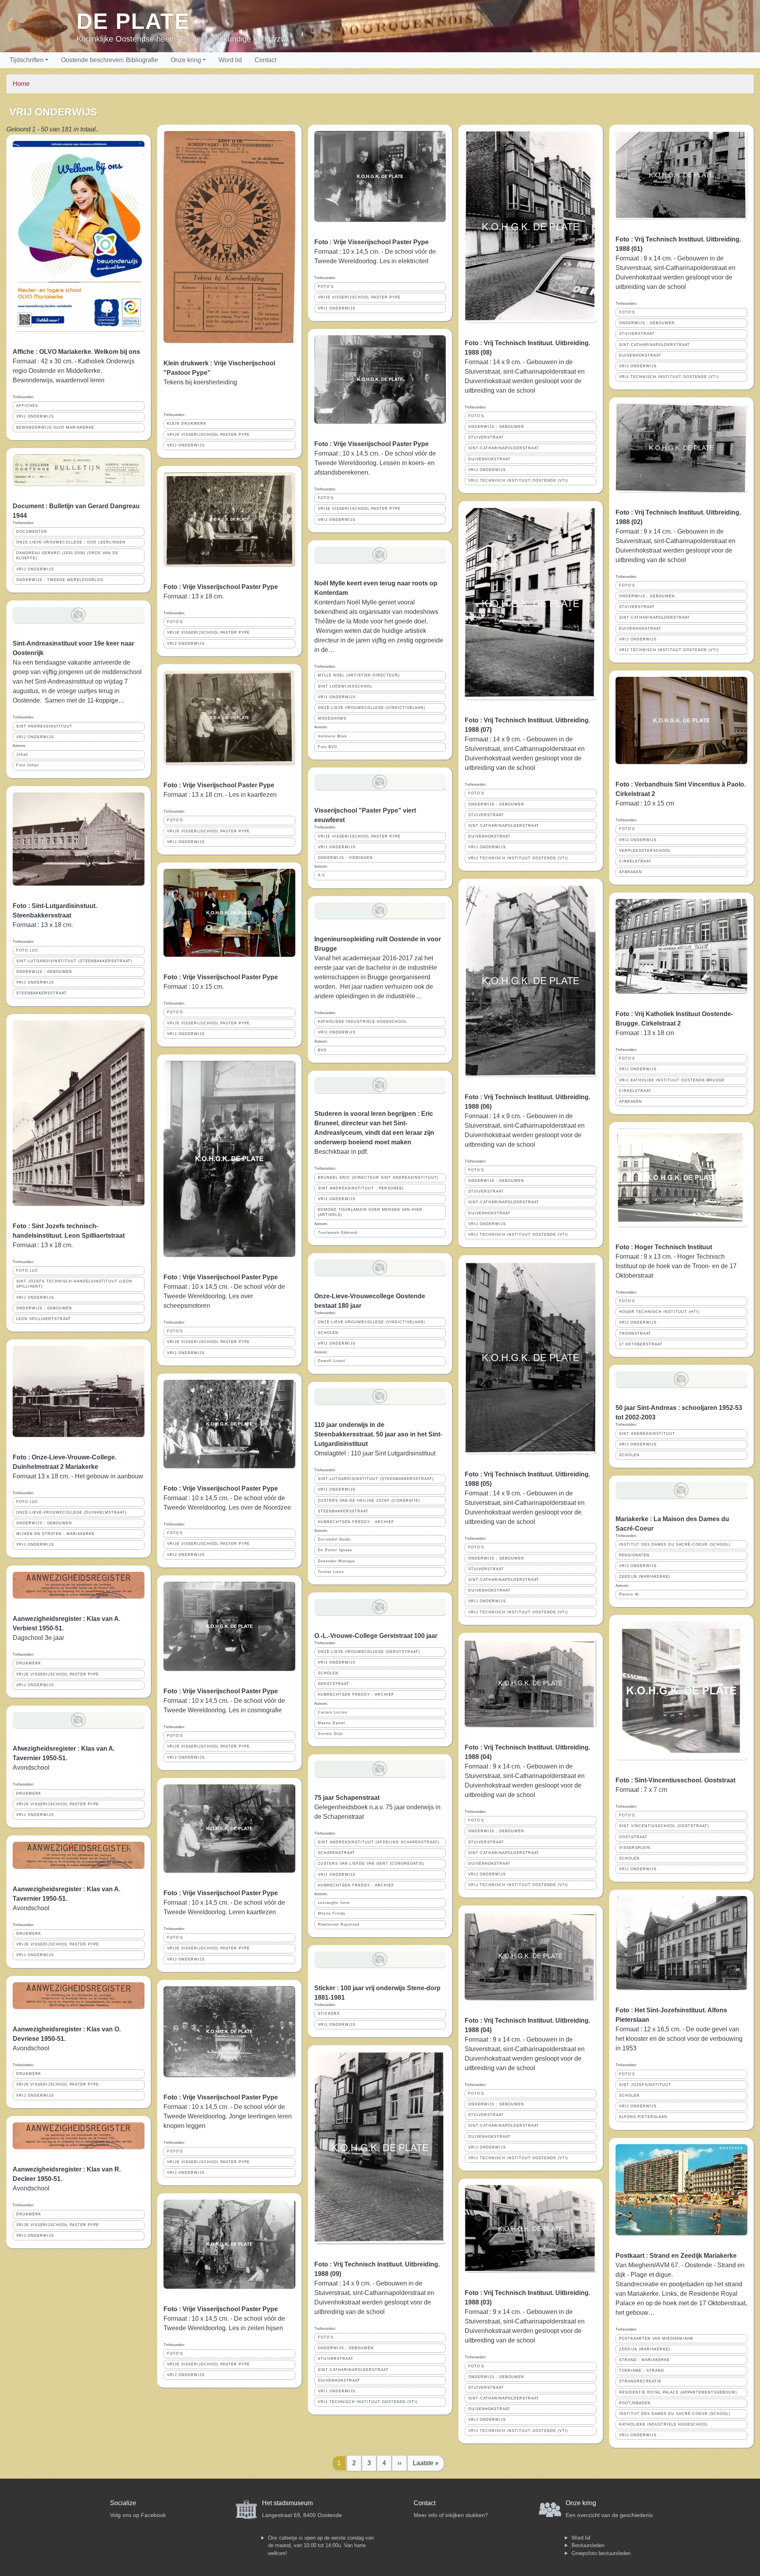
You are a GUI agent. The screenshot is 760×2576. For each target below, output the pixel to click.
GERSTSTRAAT (333, 1684)
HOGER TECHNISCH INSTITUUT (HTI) (659, 1312)
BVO (322, 1050)
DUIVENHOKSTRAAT (339, 2380)
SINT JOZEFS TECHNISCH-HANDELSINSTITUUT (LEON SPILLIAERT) (74, 1284)
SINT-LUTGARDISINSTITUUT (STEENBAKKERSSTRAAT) (74, 961)
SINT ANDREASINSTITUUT (44, 726)
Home (21, 84)
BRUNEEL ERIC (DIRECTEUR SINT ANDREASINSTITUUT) (378, 1178)
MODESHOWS (332, 718)
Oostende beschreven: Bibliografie (109, 60)
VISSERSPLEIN (635, 1848)
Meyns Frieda (332, 1913)
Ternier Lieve (331, 1572)
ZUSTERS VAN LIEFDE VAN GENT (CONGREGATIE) (371, 1864)
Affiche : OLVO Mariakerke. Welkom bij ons (76, 352)
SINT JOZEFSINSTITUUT (645, 2085)
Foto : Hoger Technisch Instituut (664, 1247)
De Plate (133, 21)
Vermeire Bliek (332, 736)
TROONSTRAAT (635, 1334)
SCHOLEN (328, 1333)
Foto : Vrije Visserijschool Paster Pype (221, 587)
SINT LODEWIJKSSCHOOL (345, 686)
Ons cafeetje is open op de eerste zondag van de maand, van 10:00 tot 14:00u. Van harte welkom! (321, 2546)
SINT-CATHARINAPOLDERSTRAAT (353, 2370)
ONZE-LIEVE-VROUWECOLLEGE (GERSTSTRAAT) (369, 1652)
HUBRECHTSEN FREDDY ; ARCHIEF (356, 1522)
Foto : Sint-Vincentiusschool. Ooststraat (675, 1780)
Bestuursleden (588, 2545)
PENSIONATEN (634, 1555)
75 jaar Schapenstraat (347, 1798)
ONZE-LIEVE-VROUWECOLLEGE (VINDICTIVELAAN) (371, 708)
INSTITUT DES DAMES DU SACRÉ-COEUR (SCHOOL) (675, 1544)
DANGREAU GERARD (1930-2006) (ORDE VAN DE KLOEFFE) (67, 556)
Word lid (230, 60)
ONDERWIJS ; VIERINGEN (345, 858)
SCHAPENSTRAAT (336, 1853)
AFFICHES (27, 406)
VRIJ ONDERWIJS (35, 416)
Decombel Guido (334, 1539)
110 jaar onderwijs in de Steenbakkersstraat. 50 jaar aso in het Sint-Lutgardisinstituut (378, 1434)
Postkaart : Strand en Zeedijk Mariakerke (676, 2256)
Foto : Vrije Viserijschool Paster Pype (219, 785)
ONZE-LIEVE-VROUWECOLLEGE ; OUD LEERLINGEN (71, 542)
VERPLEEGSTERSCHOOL (645, 851)
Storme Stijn (330, 1734)
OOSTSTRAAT (633, 1837)
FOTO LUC (27, 950)
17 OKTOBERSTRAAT (641, 1344)
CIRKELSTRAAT (635, 861)
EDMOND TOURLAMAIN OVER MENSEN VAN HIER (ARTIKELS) (370, 1212)
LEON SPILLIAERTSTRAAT (44, 1319)
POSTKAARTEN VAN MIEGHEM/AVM (656, 2339)
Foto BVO (328, 747)
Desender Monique (336, 1561)
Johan (22, 754)
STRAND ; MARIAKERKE (644, 2360)
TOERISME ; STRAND (642, 2371)
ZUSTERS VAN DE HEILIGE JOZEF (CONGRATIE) (369, 1501)
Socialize (123, 2503)
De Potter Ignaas (335, 1550)
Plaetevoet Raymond (339, 1924)
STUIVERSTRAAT (336, 2359)
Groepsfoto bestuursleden (601, 2553)
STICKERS (329, 2014)
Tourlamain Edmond (337, 1233)
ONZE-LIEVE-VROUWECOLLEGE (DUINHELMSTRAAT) (71, 1512)
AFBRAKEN (631, 872)
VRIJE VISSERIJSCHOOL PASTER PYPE (58, 1674)
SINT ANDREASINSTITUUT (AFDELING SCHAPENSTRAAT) (379, 1842)
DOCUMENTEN (32, 532)
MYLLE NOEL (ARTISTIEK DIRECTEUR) (359, 675)
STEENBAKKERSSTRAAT (42, 993)
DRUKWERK (29, 1663)
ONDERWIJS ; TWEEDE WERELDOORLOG (60, 580)
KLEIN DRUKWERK (187, 424)
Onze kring (186, 60)
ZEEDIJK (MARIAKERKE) (645, 1577)
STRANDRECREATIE (640, 2381)
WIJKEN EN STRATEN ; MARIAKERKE (55, 1534)
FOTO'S (175, 622)
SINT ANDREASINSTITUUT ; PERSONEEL (361, 1188)
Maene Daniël (332, 1723)
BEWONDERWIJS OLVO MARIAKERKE (55, 427)
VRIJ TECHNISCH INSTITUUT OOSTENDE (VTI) (368, 2402)
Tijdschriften (27, 60)
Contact (265, 60)
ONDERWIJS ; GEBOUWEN (44, 972)
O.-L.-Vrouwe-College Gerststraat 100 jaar (376, 1636)
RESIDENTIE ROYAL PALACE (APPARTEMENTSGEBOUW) (678, 2392)
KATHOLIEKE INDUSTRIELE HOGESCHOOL (362, 1022)
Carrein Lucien (332, 1712)
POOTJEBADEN (635, 2403)
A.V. (322, 875)
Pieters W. (630, 1594)
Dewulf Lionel (332, 1361)
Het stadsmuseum (287, 2503)
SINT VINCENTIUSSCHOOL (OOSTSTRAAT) (664, 1826)
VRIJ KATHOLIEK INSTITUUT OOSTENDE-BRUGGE (672, 1080)
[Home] (41, 26)
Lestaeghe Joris (334, 1903)
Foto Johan (28, 765)
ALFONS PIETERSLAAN (643, 2117)
